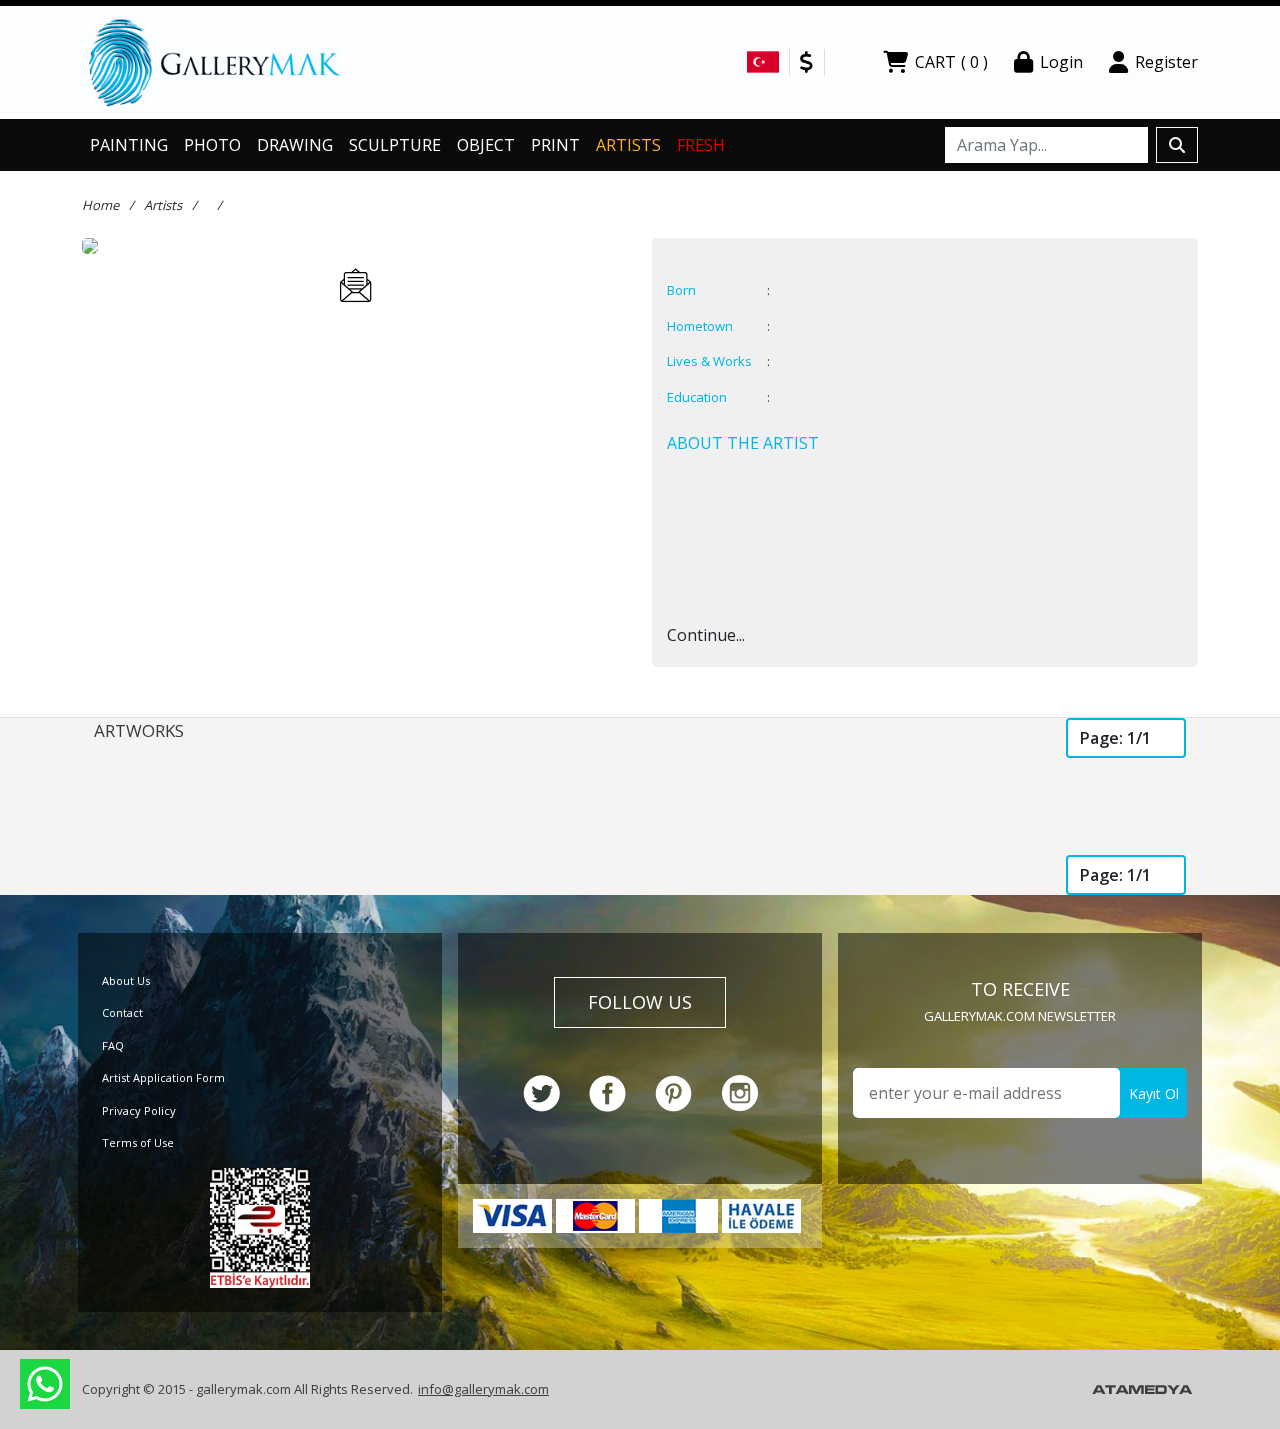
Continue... (706, 635)
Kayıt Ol (1154, 1093)
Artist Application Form (163, 1077)
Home (100, 205)
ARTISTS (628, 145)
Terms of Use (138, 1142)
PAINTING (129, 145)
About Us (126, 980)
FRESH (701, 145)
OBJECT (486, 145)
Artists (163, 205)
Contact (122, 1012)
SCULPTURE (395, 145)
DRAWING (295, 145)
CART (951, 62)
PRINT (555, 145)
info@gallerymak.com (483, 1389)
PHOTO (212, 145)
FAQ (113, 1045)
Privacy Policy (139, 1110)
